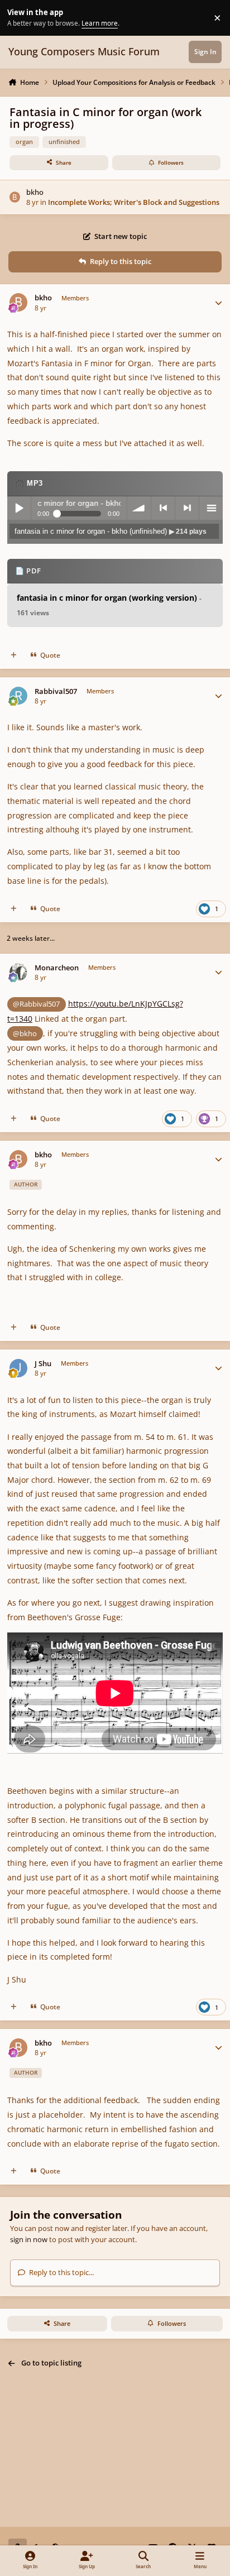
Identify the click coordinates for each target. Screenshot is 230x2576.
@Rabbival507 (36, 1004)
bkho (35, 192)
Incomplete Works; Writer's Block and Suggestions (134, 202)
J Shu (43, 1364)
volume (139, 508)
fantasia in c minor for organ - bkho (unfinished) (111, 531)
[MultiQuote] (14, 655)
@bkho (25, 1033)
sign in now (29, 2239)
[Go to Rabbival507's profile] (19, 696)
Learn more (19, 17)
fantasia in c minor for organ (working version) (109, 605)
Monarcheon (57, 968)
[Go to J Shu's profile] (19, 1368)
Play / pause (19, 508)
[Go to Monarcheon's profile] (19, 972)
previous (163, 508)
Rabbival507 (56, 691)
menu (211, 508)
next (187, 508)
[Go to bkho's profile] (15, 197)
